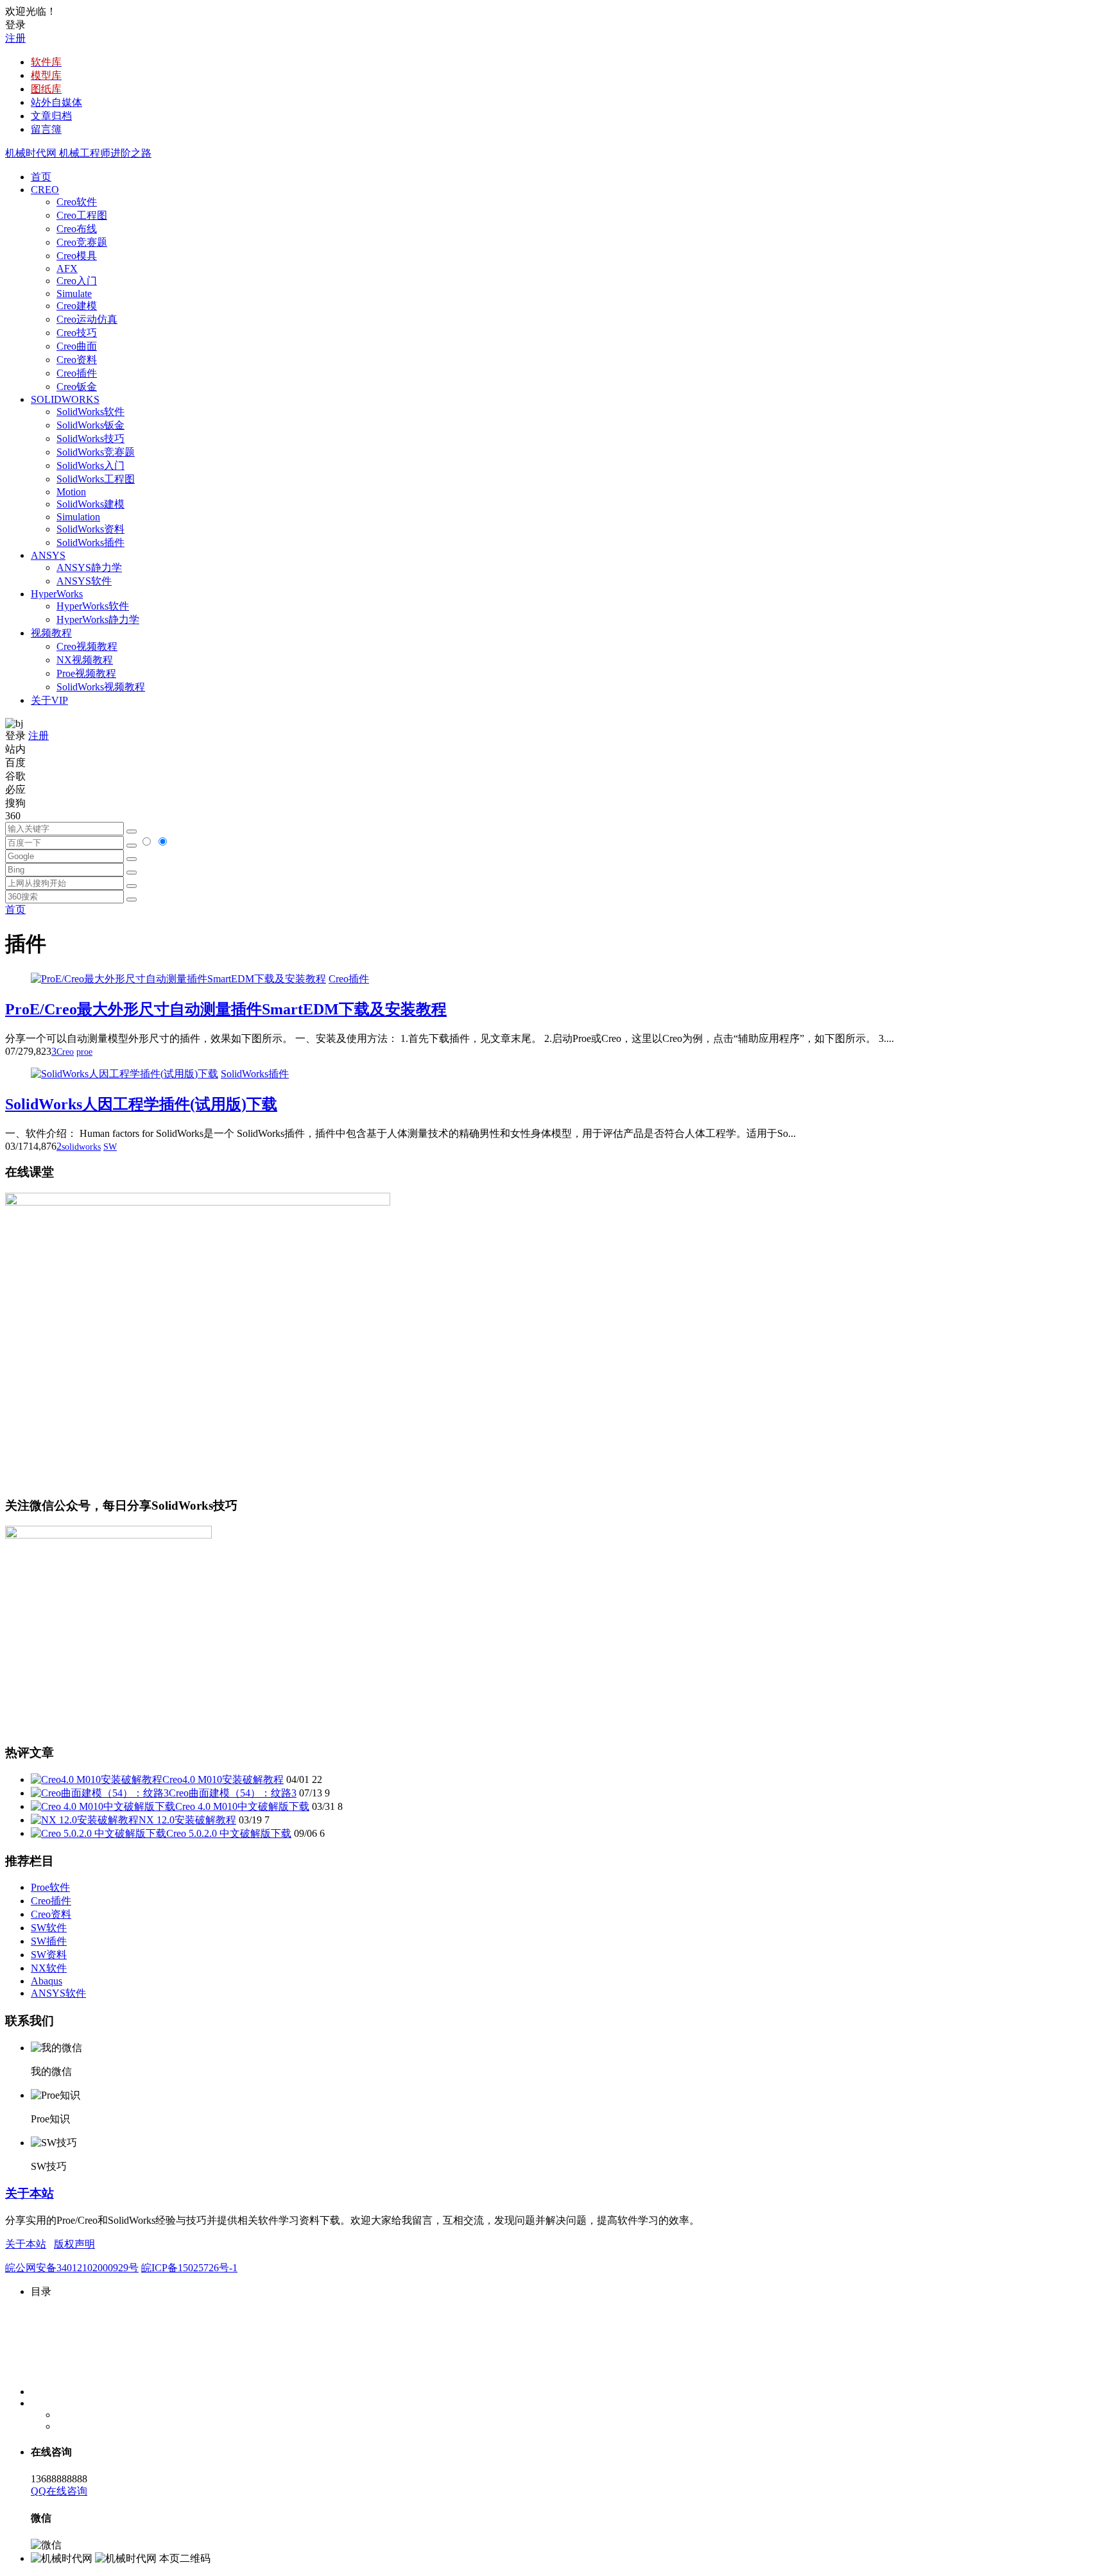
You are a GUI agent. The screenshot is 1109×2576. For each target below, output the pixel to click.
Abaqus (47, 1981)
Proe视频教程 (86, 673)
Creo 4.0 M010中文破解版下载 (242, 1806)
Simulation (78, 517)
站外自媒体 (56, 102)
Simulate (74, 294)
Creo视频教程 (87, 646)
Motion (71, 492)
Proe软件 (50, 1887)
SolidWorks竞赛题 (96, 452)
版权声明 (74, 2244)
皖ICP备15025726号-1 (189, 2268)
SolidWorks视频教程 (101, 687)
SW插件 (49, 1941)
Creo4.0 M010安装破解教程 (223, 1779)
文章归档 (51, 116)
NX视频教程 (85, 660)
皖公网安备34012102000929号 (72, 2268)
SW (110, 1147)
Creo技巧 (77, 333)
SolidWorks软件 (90, 412)
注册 (15, 38)
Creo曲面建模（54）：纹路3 (233, 1793)
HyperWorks (57, 594)
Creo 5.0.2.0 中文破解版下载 (229, 1833)
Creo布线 (77, 229)
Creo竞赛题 (82, 242)
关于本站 (30, 2193)
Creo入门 (77, 281)
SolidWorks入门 (90, 465)
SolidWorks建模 (90, 504)
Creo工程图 (82, 215)
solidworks (81, 1147)
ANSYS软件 (84, 581)
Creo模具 (77, 256)
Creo (65, 1052)
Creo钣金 (77, 387)
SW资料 (49, 1955)
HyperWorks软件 (93, 606)
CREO (45, 190)
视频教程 (51, 633)
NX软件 (49, 1968)
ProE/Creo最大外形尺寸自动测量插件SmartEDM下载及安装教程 (226, 1009)
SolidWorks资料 (90, 529)
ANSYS (48, 555)
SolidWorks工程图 (96, 479)
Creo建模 (77, 306)
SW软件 (49, 1928)
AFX (67, 269)
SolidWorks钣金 (90, 425)
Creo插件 (77, 373)
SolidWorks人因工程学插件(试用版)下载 (141, 1104)
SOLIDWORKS (65, 399)
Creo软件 (77, 202)
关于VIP (49, 700)
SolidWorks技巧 (90, 439)
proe (84, 1052)
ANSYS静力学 (89, 567)
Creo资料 (77, 360)
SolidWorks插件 (90, 542)
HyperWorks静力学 (98, 619)
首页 (41, 177)
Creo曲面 (77, 346)
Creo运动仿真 (87, 319)
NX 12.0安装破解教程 (187, 1820)
